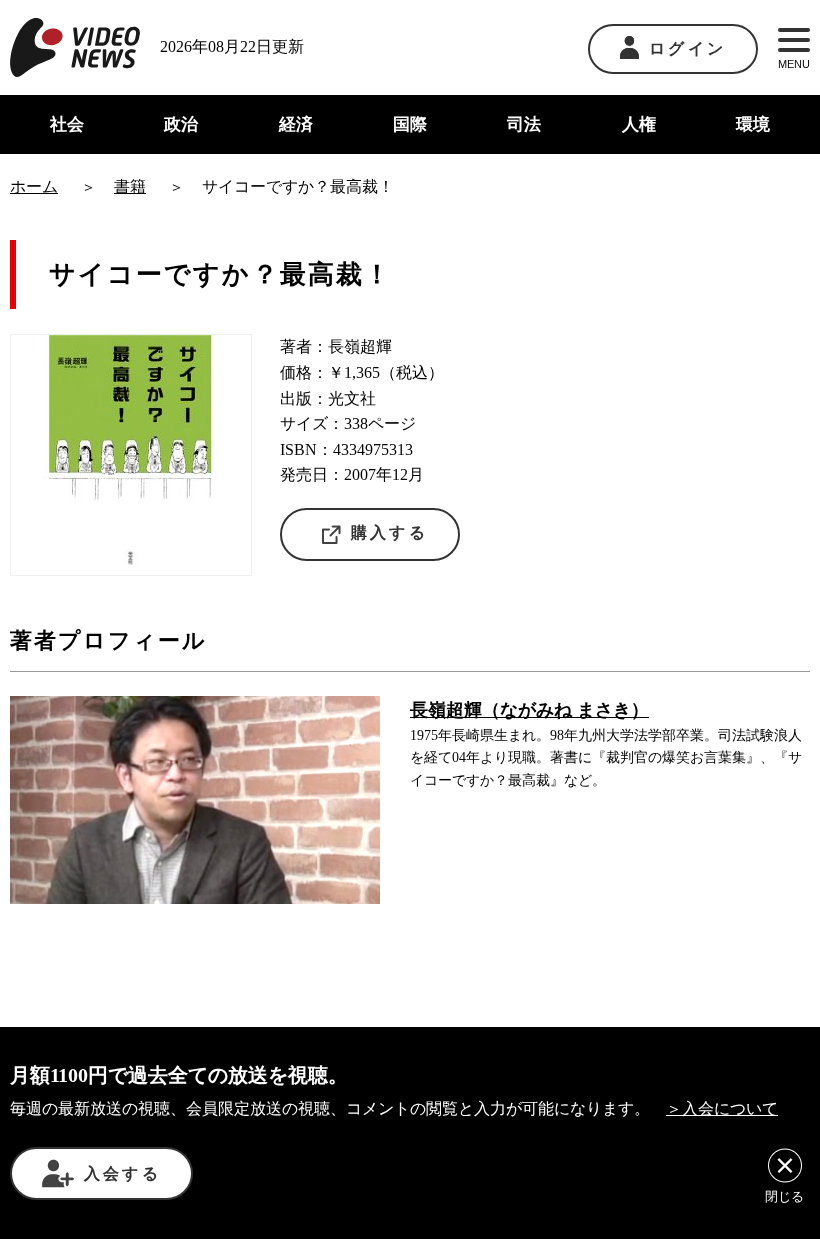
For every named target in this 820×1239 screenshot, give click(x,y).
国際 (410, 124)
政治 (181, 124)
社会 (67, 124)
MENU (794, 64)
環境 (753, 124)
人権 (639, 124)
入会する (122, 1173)
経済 (296, 124)
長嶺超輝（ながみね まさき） (529, 710)
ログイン (687, 48)
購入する (389, 532)
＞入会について (722, 1108)
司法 (524, 124)
